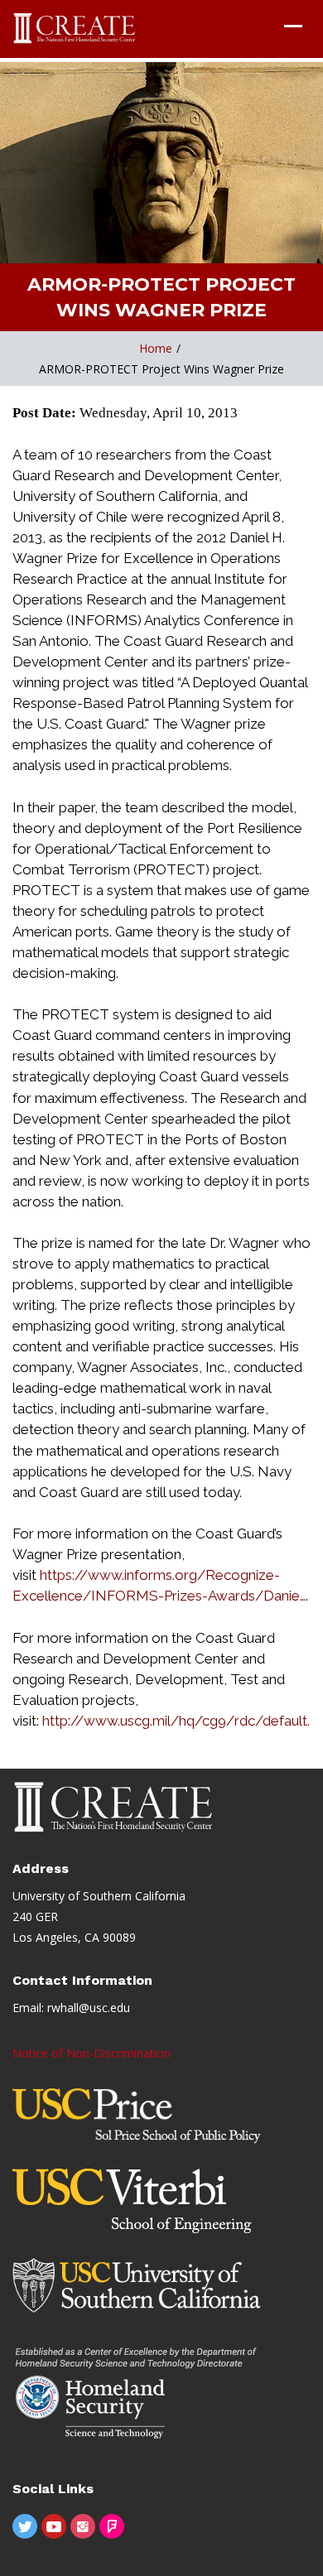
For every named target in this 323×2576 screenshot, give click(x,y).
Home (156, 348)
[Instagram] (83, 2526)
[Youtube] (54, 2526)
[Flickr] (112, 2526)
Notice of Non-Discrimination (92, 2053)
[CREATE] (75, 29)
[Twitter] (25, 2526)
